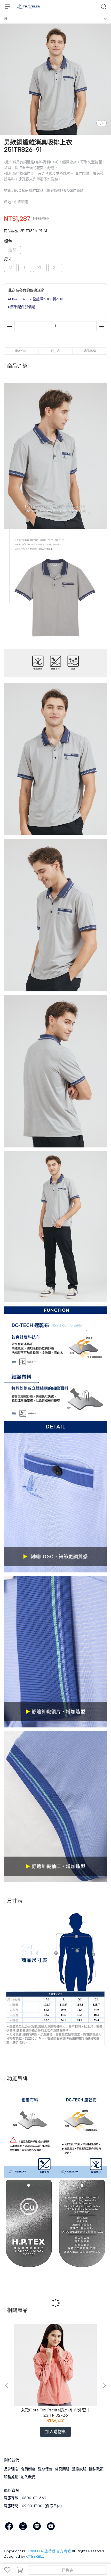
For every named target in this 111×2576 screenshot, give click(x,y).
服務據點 (11, 2477)
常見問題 (62, 2469)
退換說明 (79, 2469)
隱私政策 (96, 2469)
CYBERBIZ (35, 2557)
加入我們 (28, 2477)
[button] (104, 2385)
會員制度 (28, 2469)
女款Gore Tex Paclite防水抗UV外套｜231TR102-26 (56, 2413)
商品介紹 (21, 351)
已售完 (68, 2570)
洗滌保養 (45, 2469)
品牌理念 (11, 2469)
